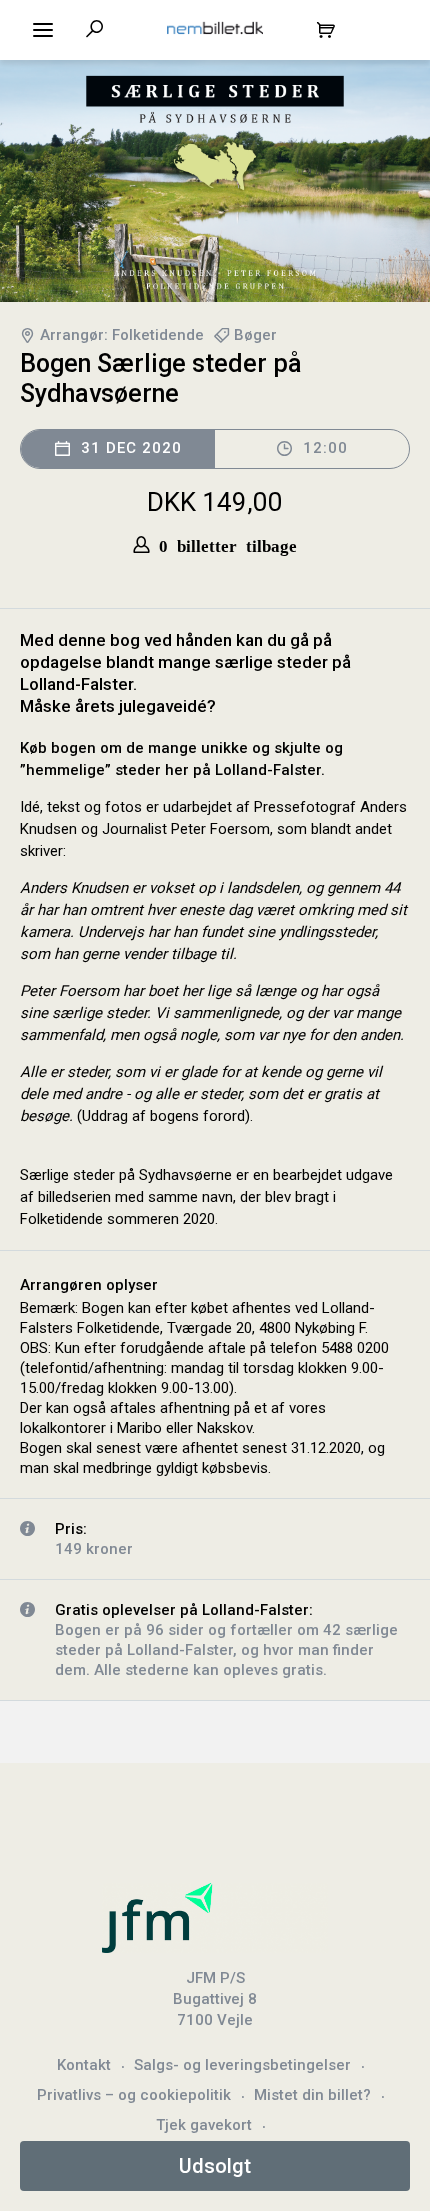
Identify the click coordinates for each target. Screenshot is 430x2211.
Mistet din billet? (312, 2095)
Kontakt (84, 2065)
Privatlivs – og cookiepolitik (134, 2095)
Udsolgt (215, 2166)
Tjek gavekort (204, 2125)
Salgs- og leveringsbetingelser (242, 2065)
